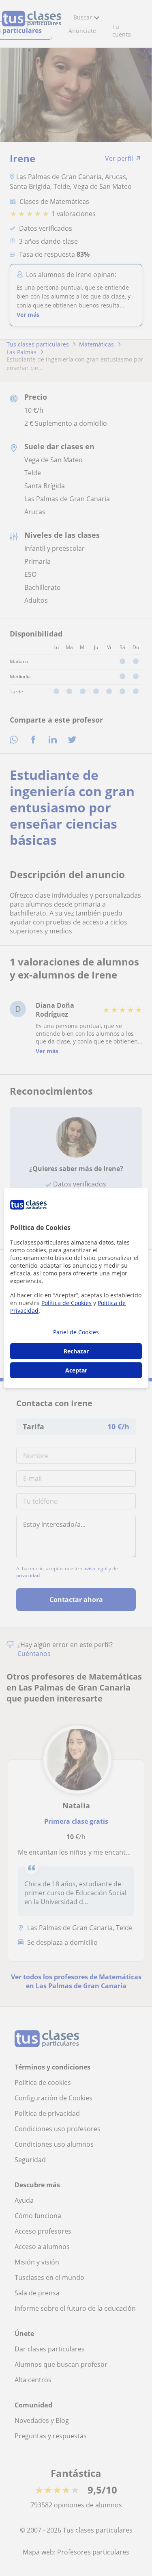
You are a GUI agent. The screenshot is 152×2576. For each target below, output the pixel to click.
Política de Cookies (66, 1303)
